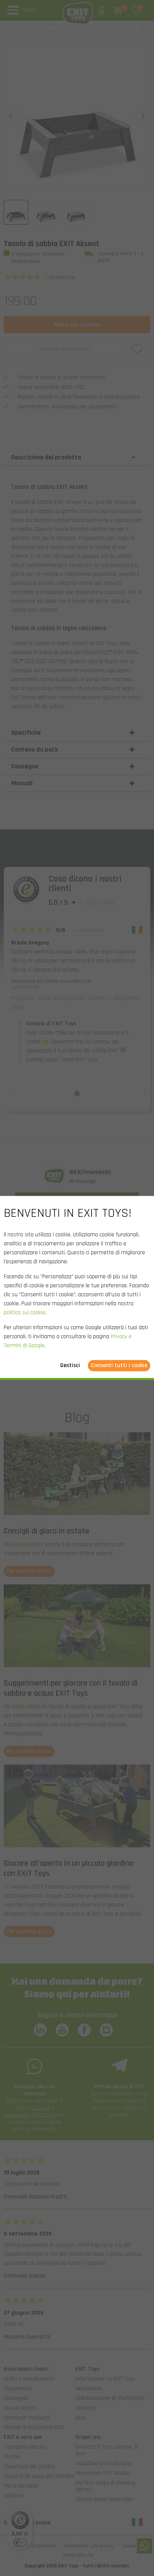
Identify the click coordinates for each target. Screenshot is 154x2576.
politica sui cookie (24, 1313)
